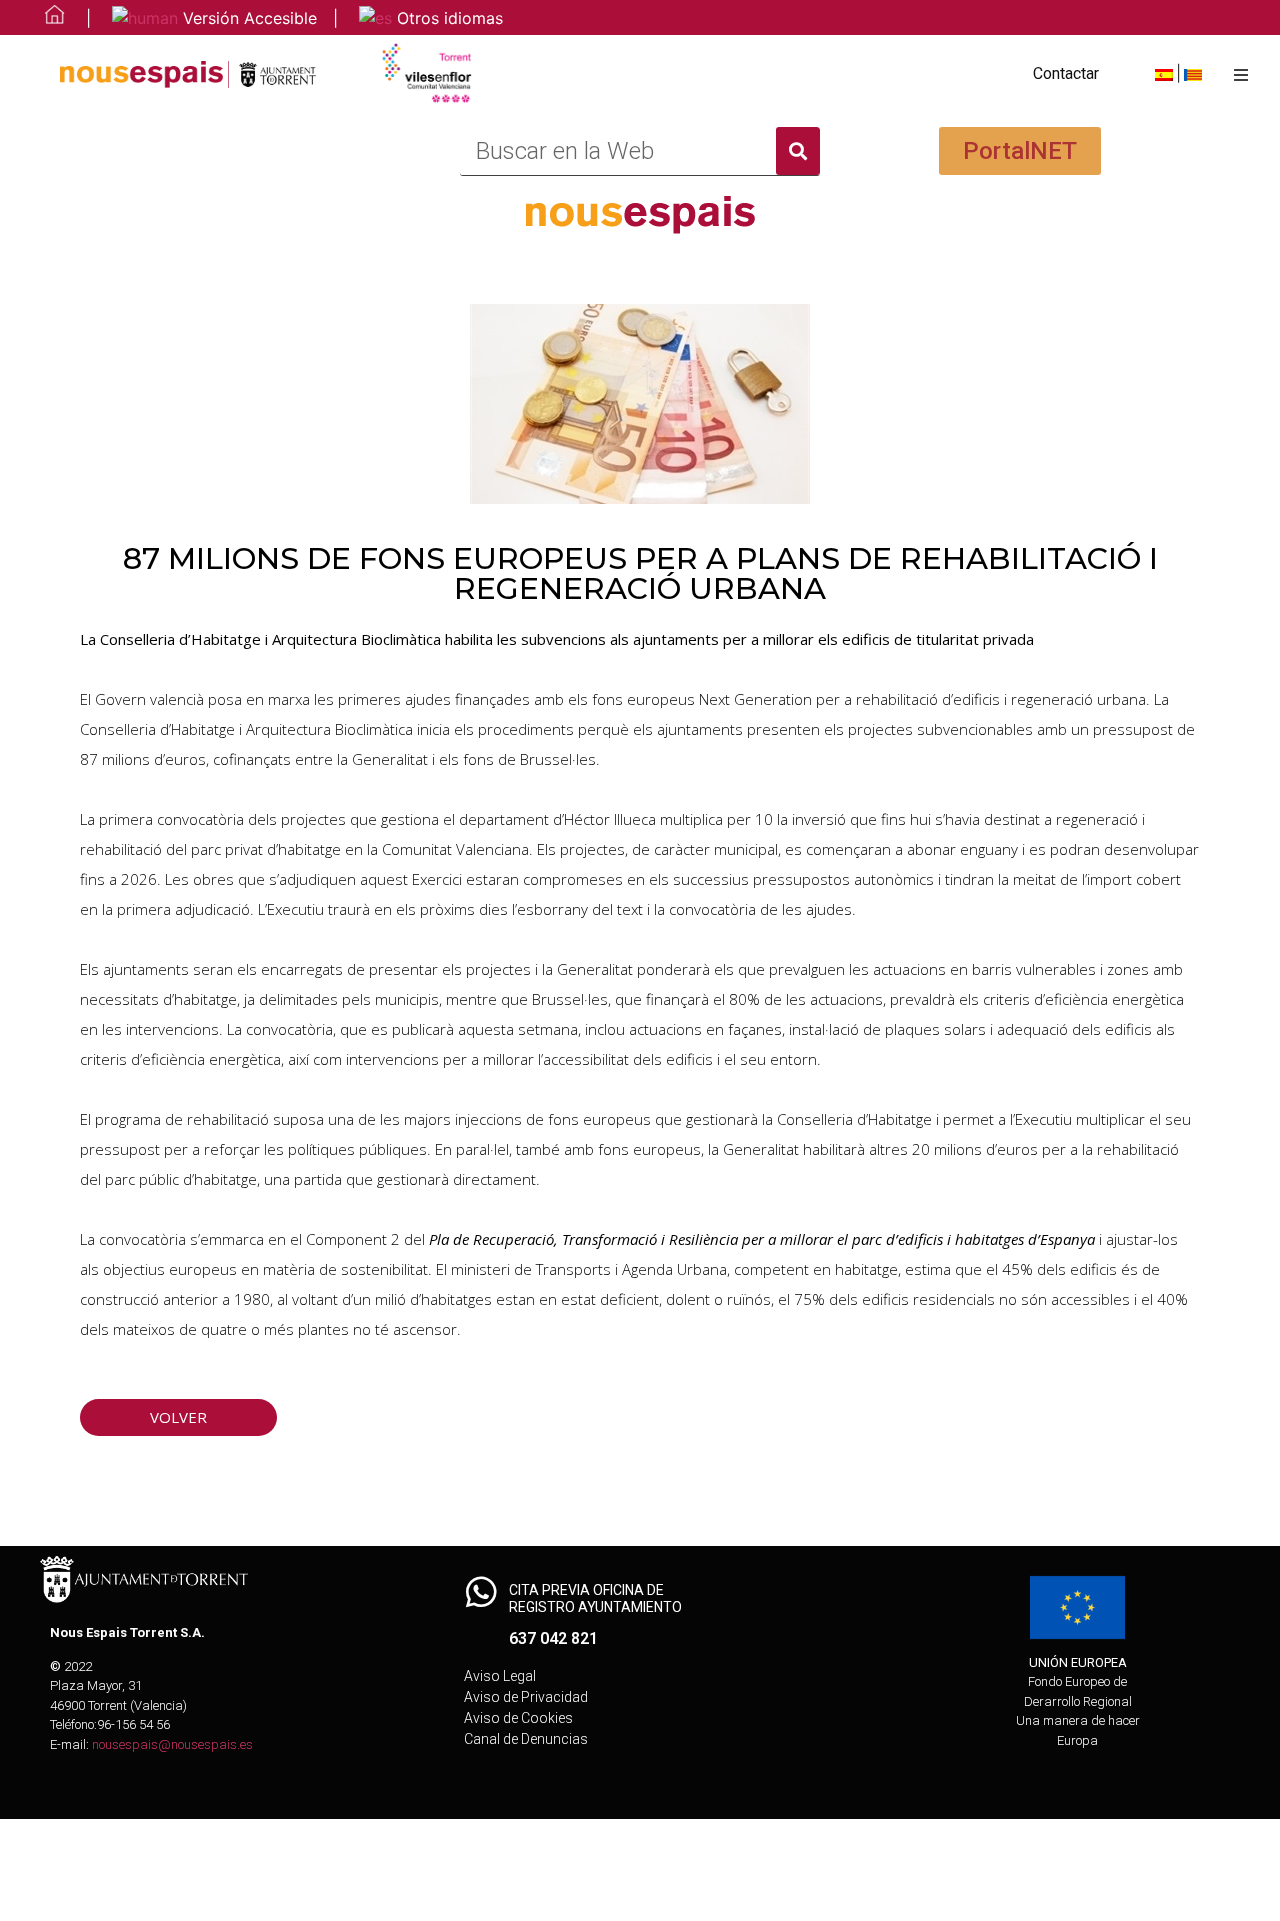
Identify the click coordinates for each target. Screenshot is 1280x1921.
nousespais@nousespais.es (172, 1744)
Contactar (1066, 73)
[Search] (798, 151)
